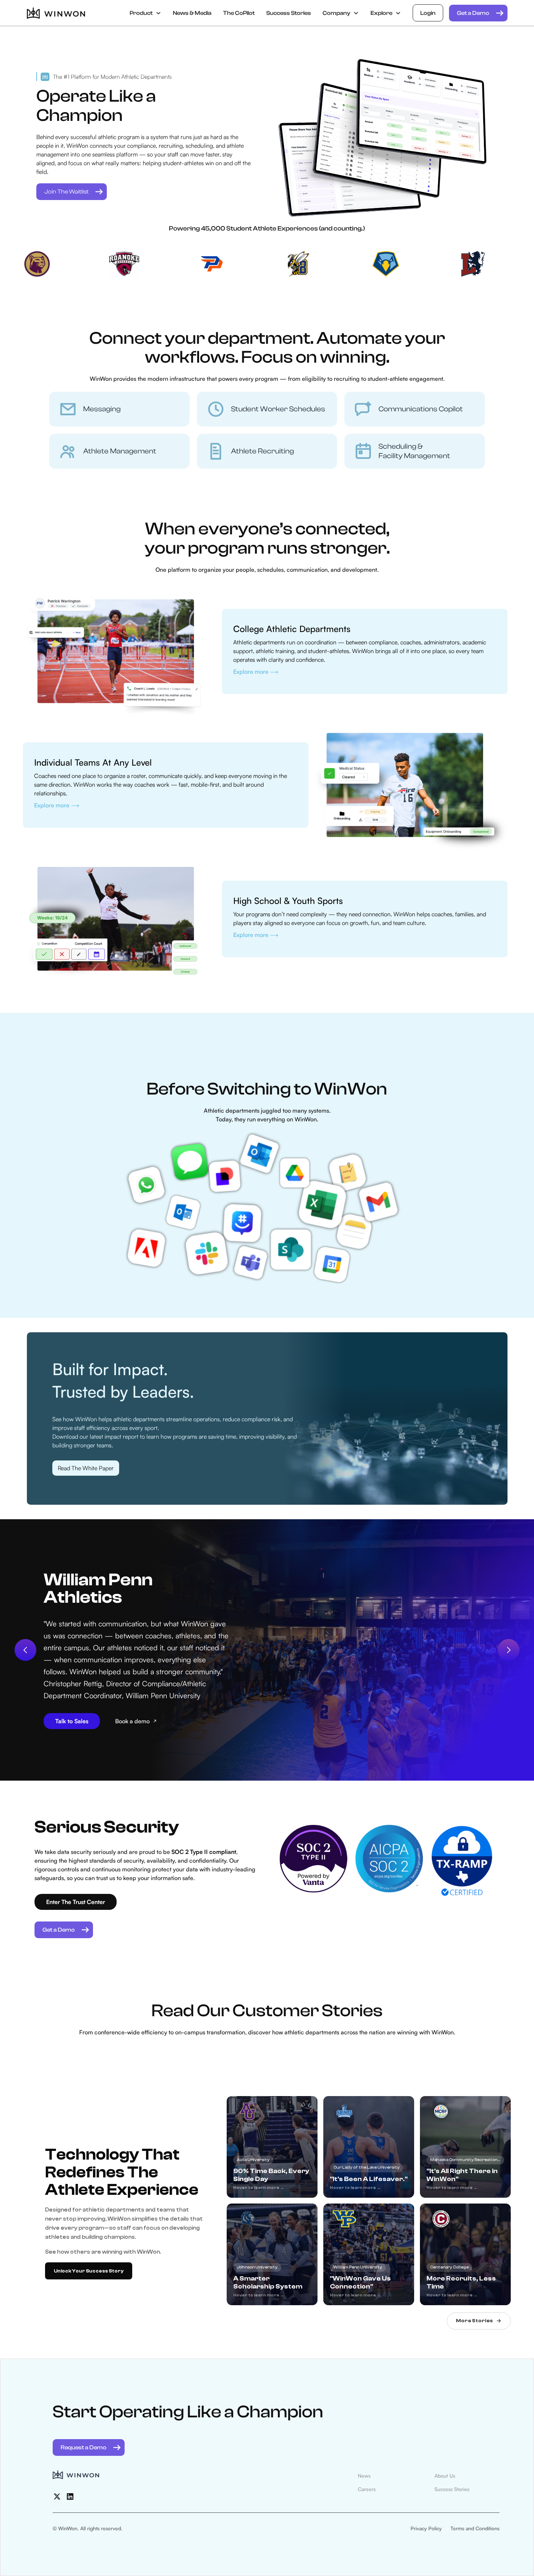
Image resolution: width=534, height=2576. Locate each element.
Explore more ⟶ (256, 672)
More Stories (474, 2321)
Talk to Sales (72, 1721)
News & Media (192, 13)
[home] (56, 13)
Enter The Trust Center (76, 1902)
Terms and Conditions (475, 2528)
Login (428, 13)
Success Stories (289, 13)
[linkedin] (70, 2496)
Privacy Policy (426, 2528)
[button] (145, 13)
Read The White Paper (86, 1468)
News (364, 2476)
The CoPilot (239, 13)
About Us (445, 2476)
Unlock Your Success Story (89, 2271)
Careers (367, 2489)
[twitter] (57, 2496)
